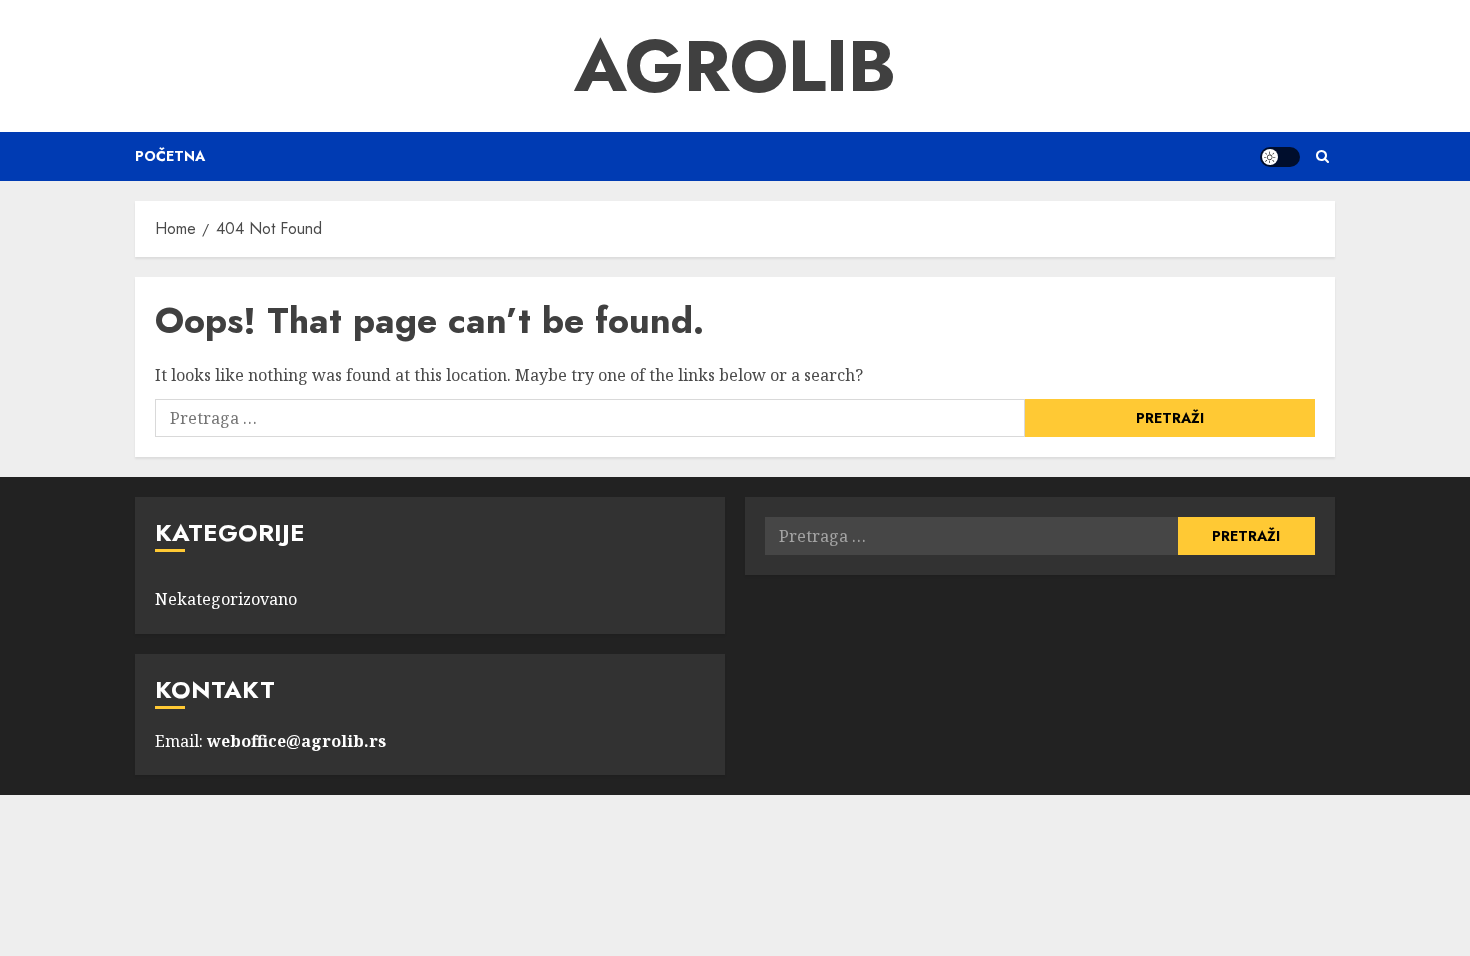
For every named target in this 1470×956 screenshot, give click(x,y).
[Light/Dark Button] (1280, 157)
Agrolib (735, 66)
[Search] (1322, 156)
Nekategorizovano (226, 599)
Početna (170, 156)
